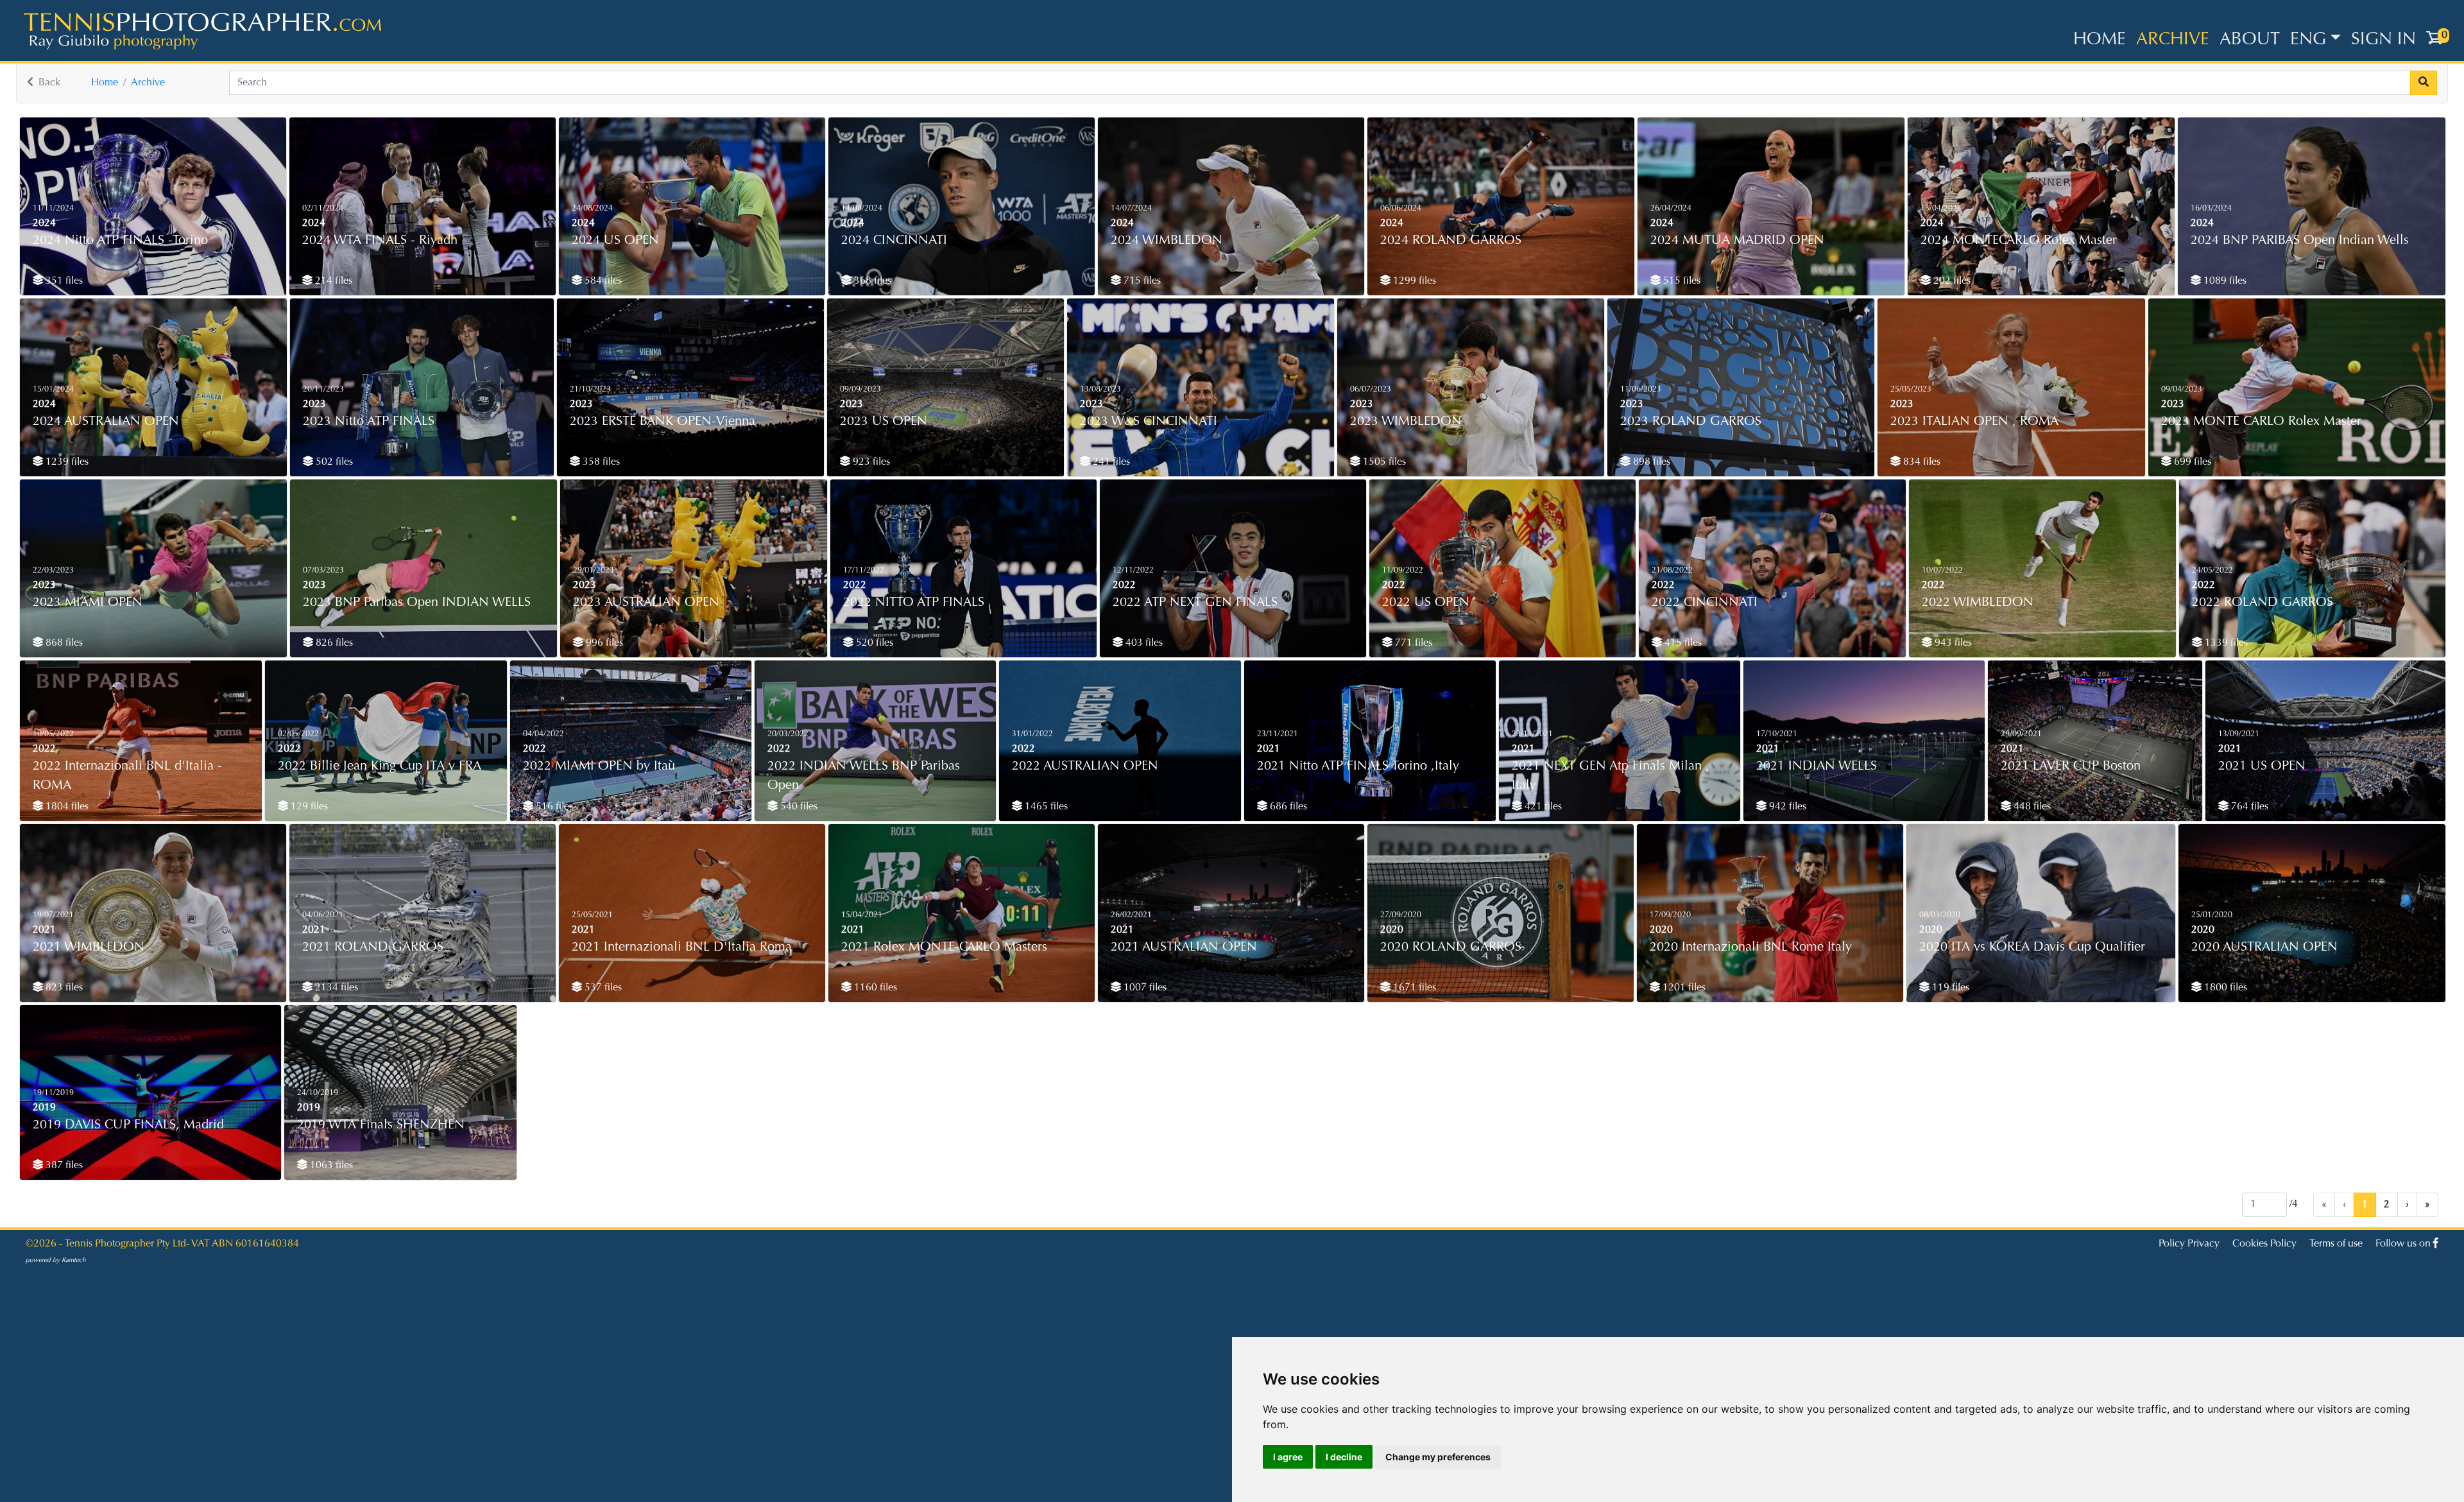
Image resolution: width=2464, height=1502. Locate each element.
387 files (63, 1166)
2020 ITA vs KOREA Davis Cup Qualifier (2032, 947)
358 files (600, 462)
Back (49, 83)
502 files (333, 462)
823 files (63, 988)
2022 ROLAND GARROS (2263, 603)
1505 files (1383, 462)
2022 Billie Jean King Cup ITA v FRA (380, 766)
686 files (1287, 807)
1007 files (1144, 988)
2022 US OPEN (1426, 603)
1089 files (2224, 281)
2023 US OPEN (884, 422)
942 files (1786, 807)
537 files (602, 988)
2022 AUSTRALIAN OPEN (1085, 766)
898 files (1650, 462)
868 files (63, 643)
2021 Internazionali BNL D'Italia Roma (682, 947)
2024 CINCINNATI (894, 241)
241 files (1110, 462)
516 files (553, 807)
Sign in (2383, 40)
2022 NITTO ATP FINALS (914, 603)
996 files (603, 643)
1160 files (874, 988)
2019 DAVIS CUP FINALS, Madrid (128, 1125)
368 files (871, 281)
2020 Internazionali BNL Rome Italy (1751, 947)
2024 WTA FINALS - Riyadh (380, 241)
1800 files (2224, 988)
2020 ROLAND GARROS (1451, 947)
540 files (798, 807)
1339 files (2225, 643)
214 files (332, 281)
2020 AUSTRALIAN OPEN (2264, 947)
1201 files (1683, 988)
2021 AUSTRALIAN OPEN (1184, 947)
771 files (1412, 643)
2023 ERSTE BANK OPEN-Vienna (663, 422)
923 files (870, 462)
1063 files (330, 1166)
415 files (1682, 643)
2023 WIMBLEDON (1406, 422)
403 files (1143, 643)
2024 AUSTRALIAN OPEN (106, 422)
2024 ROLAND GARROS (1451, 241)
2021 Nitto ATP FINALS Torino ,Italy (1358, 766)
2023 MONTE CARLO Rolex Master (2261, 422)
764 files (2248, 807)
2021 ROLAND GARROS (373, 947)
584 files (602, 281)
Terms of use (2336, 1244)
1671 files (1413, 988)
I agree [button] (1288, 1457)
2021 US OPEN (2262, 766)
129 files (308, 807)
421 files (1542, 807)
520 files (873, 643)
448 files (2031, 807)
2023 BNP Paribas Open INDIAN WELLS (417, 603)
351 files (63, 281)
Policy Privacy (2189, 1244)
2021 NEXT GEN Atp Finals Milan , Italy (1611, 776)
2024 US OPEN (615, 241)
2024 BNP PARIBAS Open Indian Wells (2300, 241)
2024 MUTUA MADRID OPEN (1737, 241)
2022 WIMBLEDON (1978, 603)
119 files (1949, 988)
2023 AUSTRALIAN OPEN (646, 603)
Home (2100, 40)
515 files (1681, 281)
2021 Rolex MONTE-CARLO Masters (944, 947)
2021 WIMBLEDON (89, 947)
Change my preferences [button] (1438, 1457)
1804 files (66, 807)
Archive (2173, 40)
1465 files (1045, 807)
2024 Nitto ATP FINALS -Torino (120, 241)
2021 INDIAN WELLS (1817, 766)
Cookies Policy (2264, 1244)
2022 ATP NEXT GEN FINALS (1195, 603)
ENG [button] (2308, 40)
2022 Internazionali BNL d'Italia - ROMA (127, 776)
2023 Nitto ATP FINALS (369, 422)
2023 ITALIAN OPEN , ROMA (1974, 422)
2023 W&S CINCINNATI (1149, 422)
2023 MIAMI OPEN (88, 603)
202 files (1951, 281)
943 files (1952, 643)
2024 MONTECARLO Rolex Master (2019, 241)
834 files (1921, 462)
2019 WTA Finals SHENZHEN (381, 1125)
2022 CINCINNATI (1705, 603)
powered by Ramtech (56, 1261)
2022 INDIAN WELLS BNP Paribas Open (864, 776)
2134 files (335, 988)
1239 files (66, 462)
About (2250, 40)
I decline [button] (1344, 1457)
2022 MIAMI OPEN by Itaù (599, 766)
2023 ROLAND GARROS (1691, 422)
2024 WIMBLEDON (1167, 241)
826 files (333, 643)
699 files (2191, 462)
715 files (1141, 281)
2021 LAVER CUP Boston (2071, 766)
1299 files (1413, 281)
